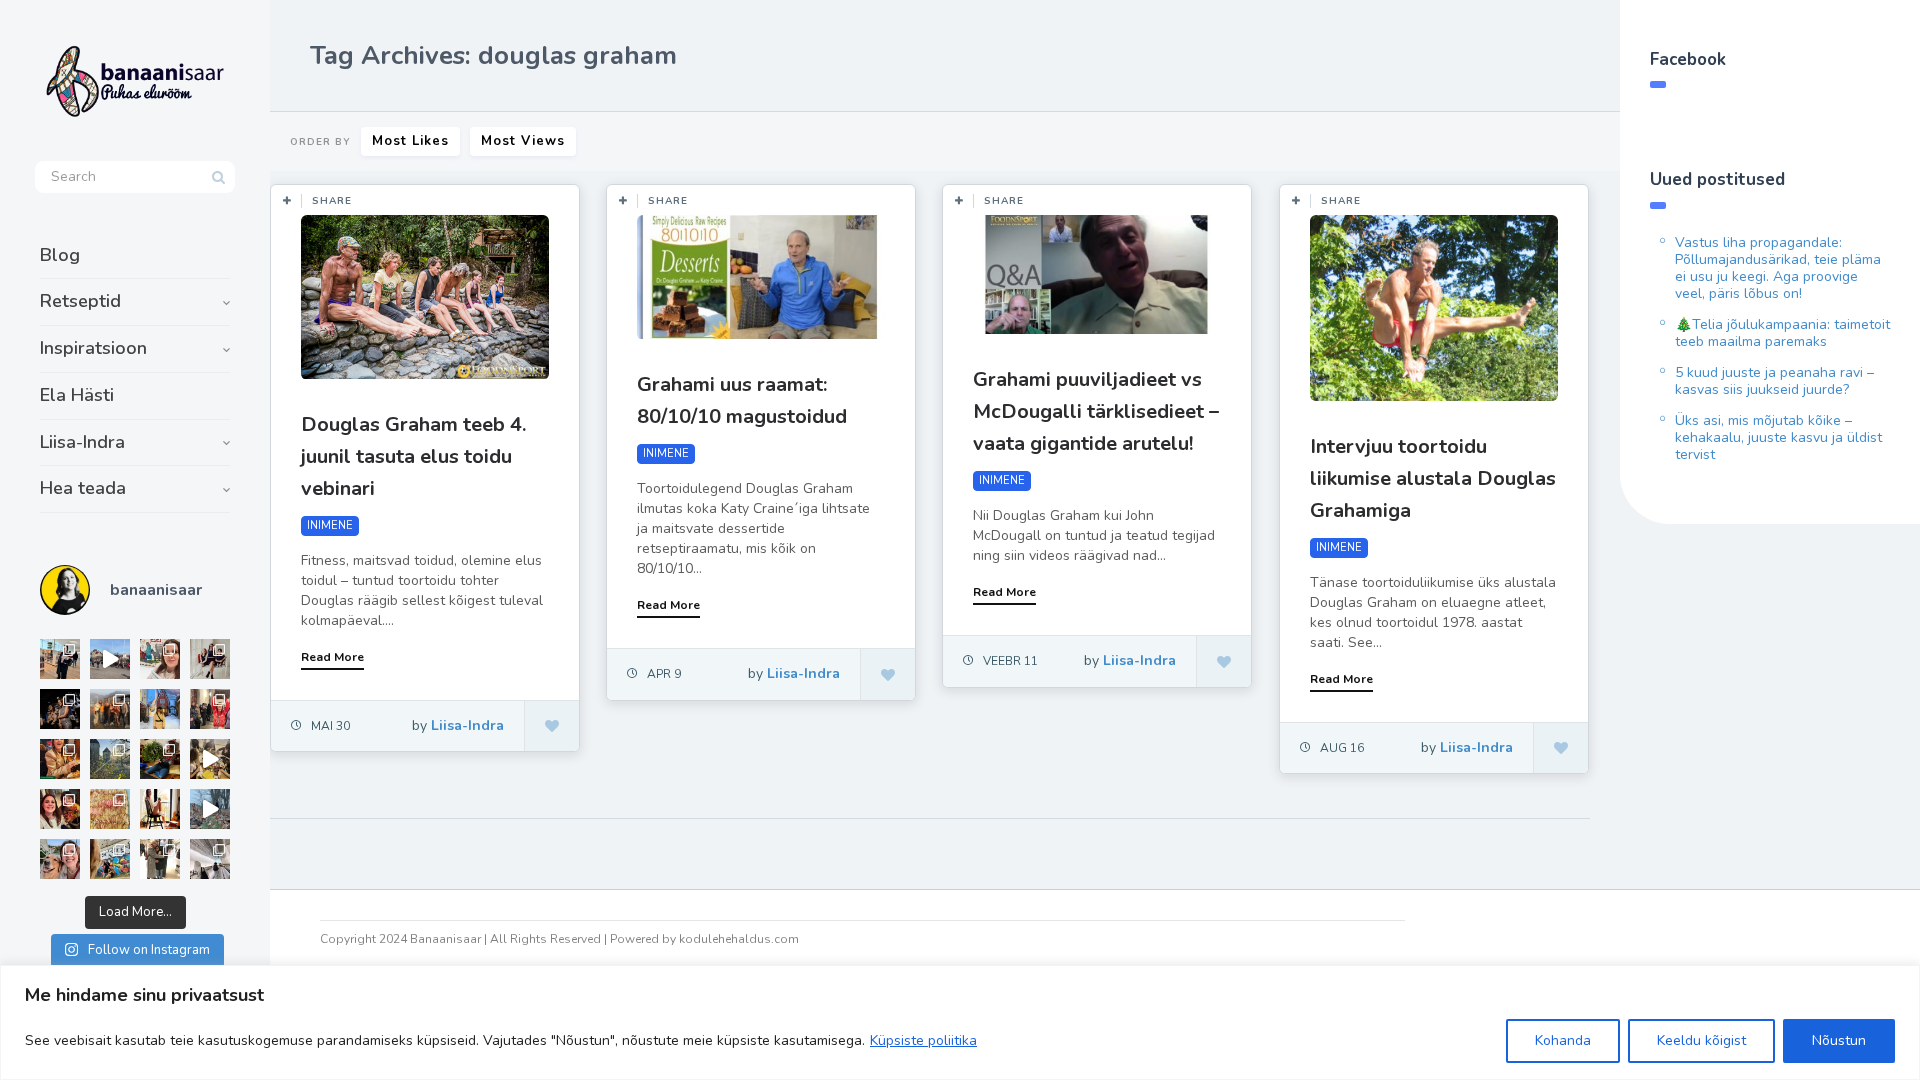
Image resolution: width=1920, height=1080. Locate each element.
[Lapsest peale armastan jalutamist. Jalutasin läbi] (210, 809)
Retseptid (80, 301)
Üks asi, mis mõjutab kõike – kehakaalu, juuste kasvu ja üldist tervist (1778, 437)
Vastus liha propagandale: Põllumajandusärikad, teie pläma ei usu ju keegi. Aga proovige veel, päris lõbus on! (1778, 268)
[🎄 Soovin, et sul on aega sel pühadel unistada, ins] (60, 759)
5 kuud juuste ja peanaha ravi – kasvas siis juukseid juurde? (1774, 381)
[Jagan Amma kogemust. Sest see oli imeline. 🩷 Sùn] (160, 859)
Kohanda (1563, 1040)
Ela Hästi (77, 395)
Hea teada (83, 488)
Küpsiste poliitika (923, 1040)
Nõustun (1839, 1040)
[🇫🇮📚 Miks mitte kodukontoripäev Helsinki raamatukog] (60, 659)
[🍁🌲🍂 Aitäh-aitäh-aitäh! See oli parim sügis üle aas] (160, 809)
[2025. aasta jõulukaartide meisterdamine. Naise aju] (210, 759)
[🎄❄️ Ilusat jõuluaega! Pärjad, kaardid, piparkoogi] (160, 759)
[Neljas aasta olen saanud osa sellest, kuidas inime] (210, 709)
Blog (60, 255)
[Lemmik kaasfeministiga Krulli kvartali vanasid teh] (110, 859)
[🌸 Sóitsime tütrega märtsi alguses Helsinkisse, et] (110, 659)
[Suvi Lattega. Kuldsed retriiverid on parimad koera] (60, 859)
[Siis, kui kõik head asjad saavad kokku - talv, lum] (160, 709)
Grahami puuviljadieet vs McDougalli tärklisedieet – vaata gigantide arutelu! (1096, 411)
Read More (332, 657)
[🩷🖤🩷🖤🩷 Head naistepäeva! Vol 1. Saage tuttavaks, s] (60, 709)
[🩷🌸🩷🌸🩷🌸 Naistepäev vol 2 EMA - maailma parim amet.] (210, 659)
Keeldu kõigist (1701, 1040)
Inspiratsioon (93, 348)
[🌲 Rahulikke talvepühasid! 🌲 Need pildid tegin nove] (110, 759)
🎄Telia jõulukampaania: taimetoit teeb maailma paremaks (1782, 333)
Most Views (523, 141)
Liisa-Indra (82, 442)
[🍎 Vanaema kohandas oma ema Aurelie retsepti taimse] (110, 809)
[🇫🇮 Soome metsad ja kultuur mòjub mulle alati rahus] (210, 859)
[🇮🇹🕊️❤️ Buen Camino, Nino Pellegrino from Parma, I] (110, 709)
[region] (960, 1022)
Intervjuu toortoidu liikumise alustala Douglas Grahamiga (1433, 478)
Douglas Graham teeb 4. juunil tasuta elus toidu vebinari (413, 456)
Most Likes (410, 141)
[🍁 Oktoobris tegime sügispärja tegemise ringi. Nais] (60, 809)
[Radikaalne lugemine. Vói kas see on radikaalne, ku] (160, 659)
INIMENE (330, 525)
